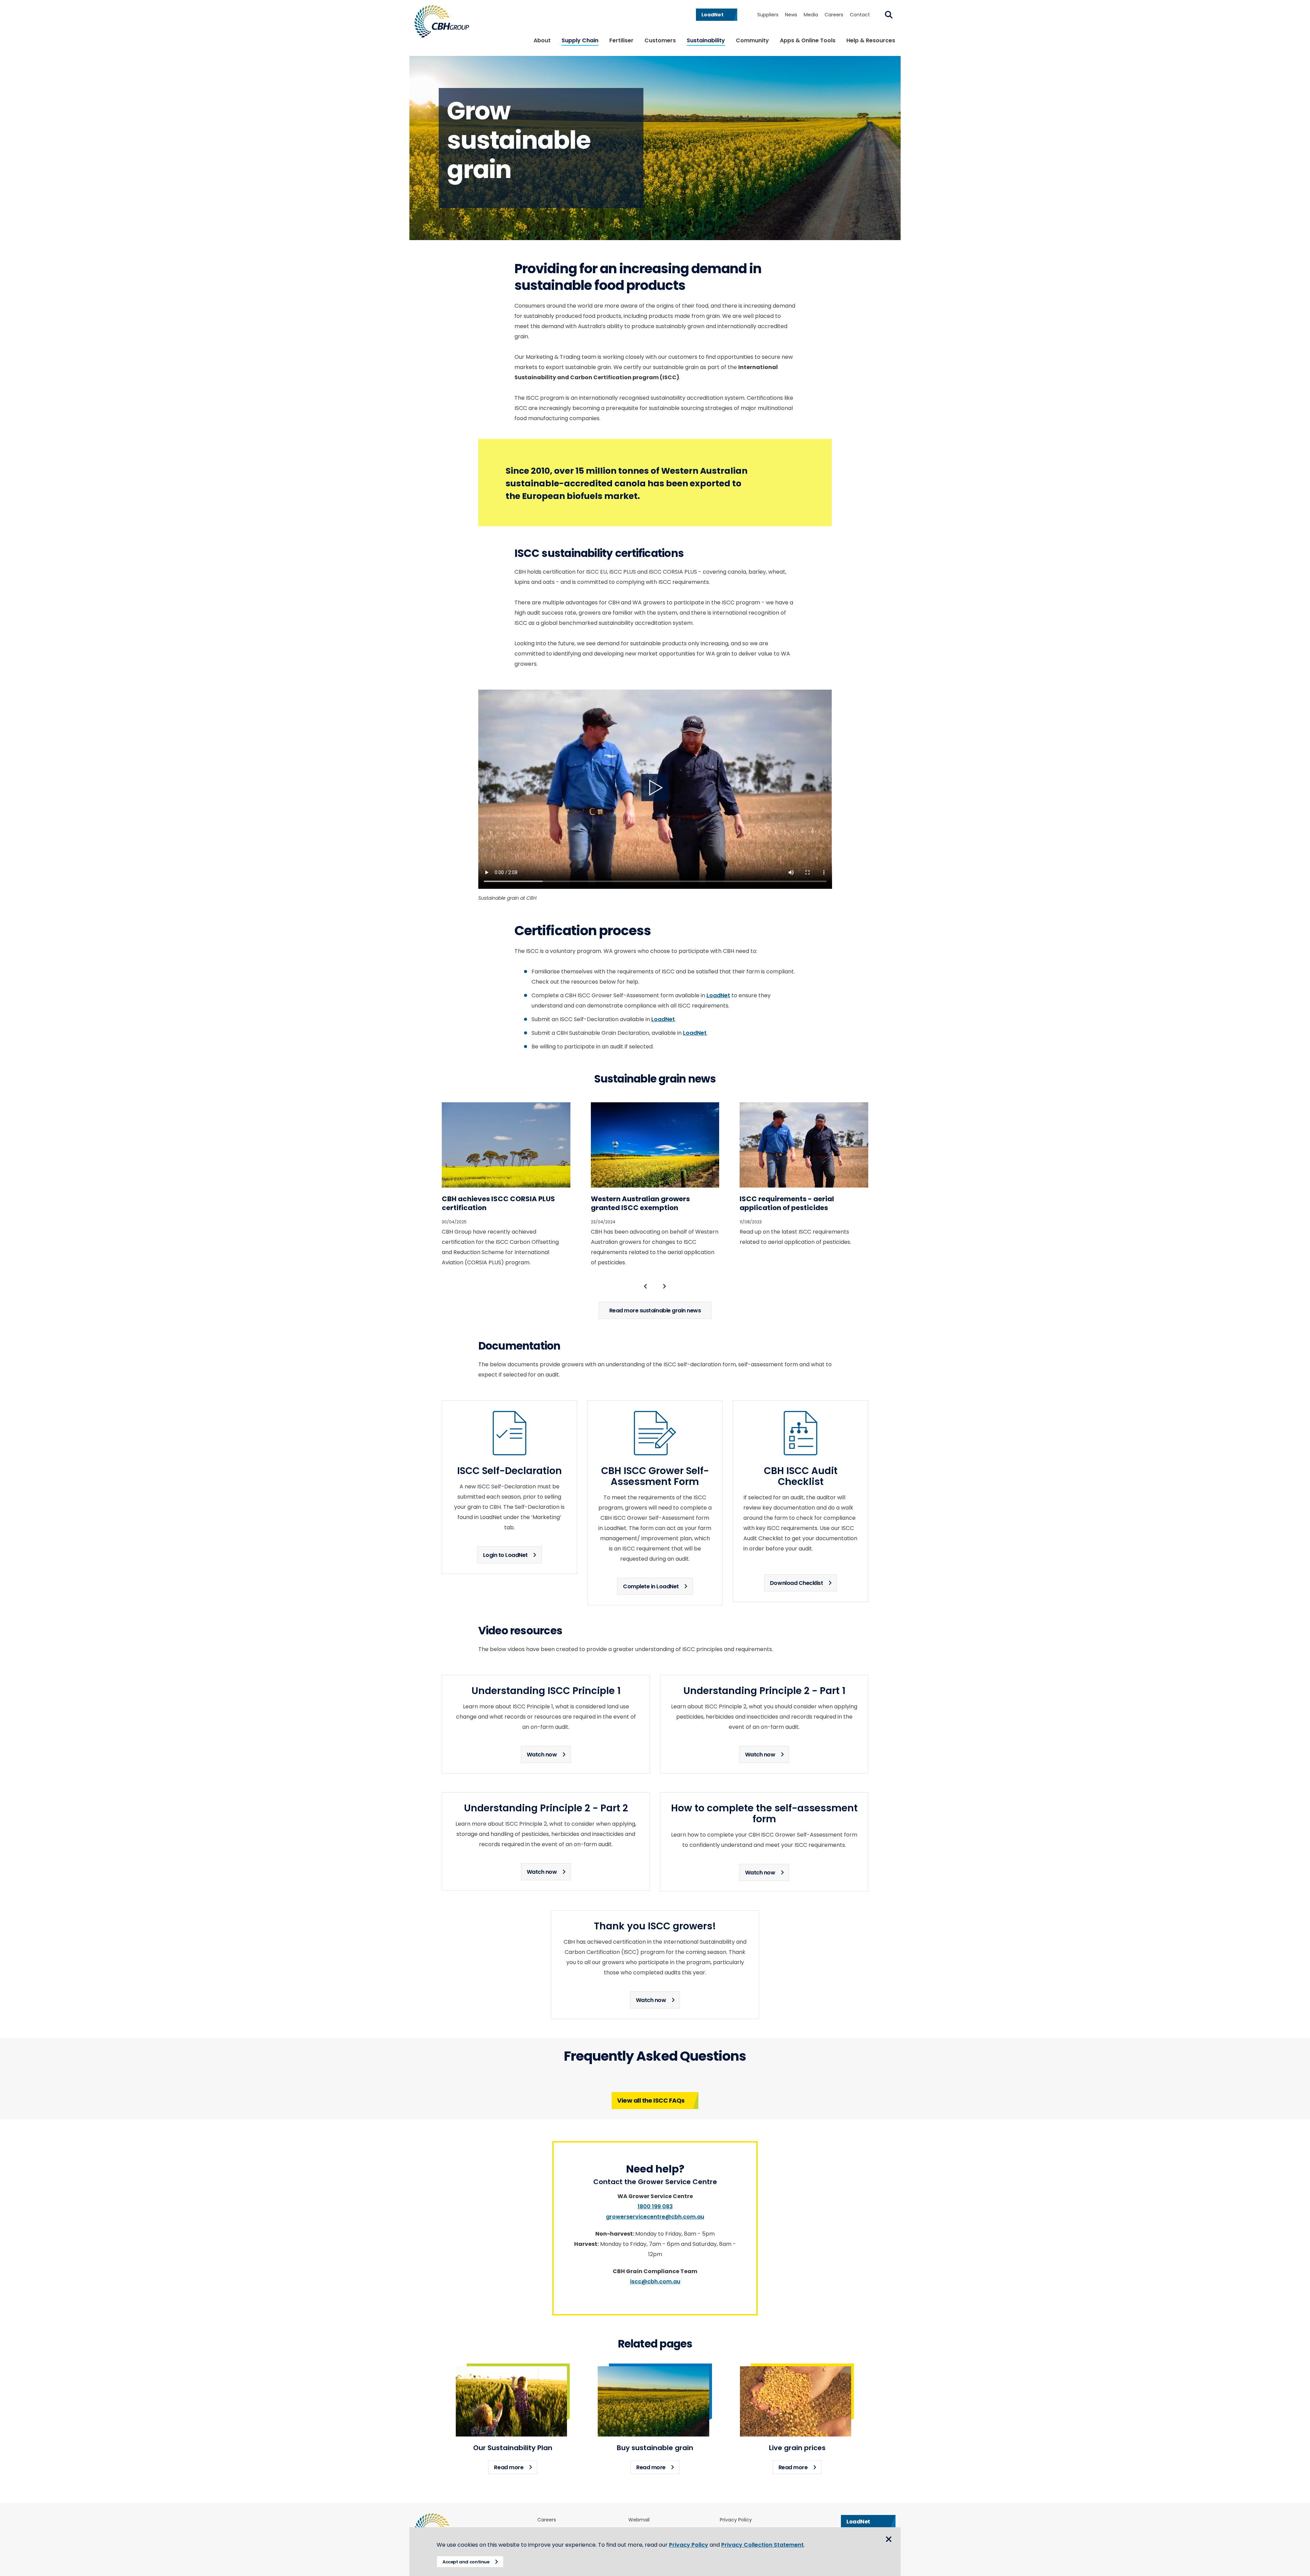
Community (752, 40)
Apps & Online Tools (808, 40)
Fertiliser (621, 40)
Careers (834, 15)
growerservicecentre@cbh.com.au (655, 2217)
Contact (860, 15)
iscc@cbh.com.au (655, 2281)
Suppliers (768, 15)
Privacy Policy (736, 2520)
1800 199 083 (655, 2206)
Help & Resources (871, 40)
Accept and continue (466, 2562)
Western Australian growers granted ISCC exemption (640, 1203)
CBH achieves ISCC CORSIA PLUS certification (498, 1203)
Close (889, 2539)
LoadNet (718, 995)
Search (889, 15)
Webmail (639, 2520)
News (791, 15)
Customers (660, 40)
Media (811, 15)
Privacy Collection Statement (762, 2545)
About (542, 40)
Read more (516, 2467)
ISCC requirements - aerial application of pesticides (787, 1203)
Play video (655, 787)
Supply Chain (580, 40)
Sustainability (706, 40)
